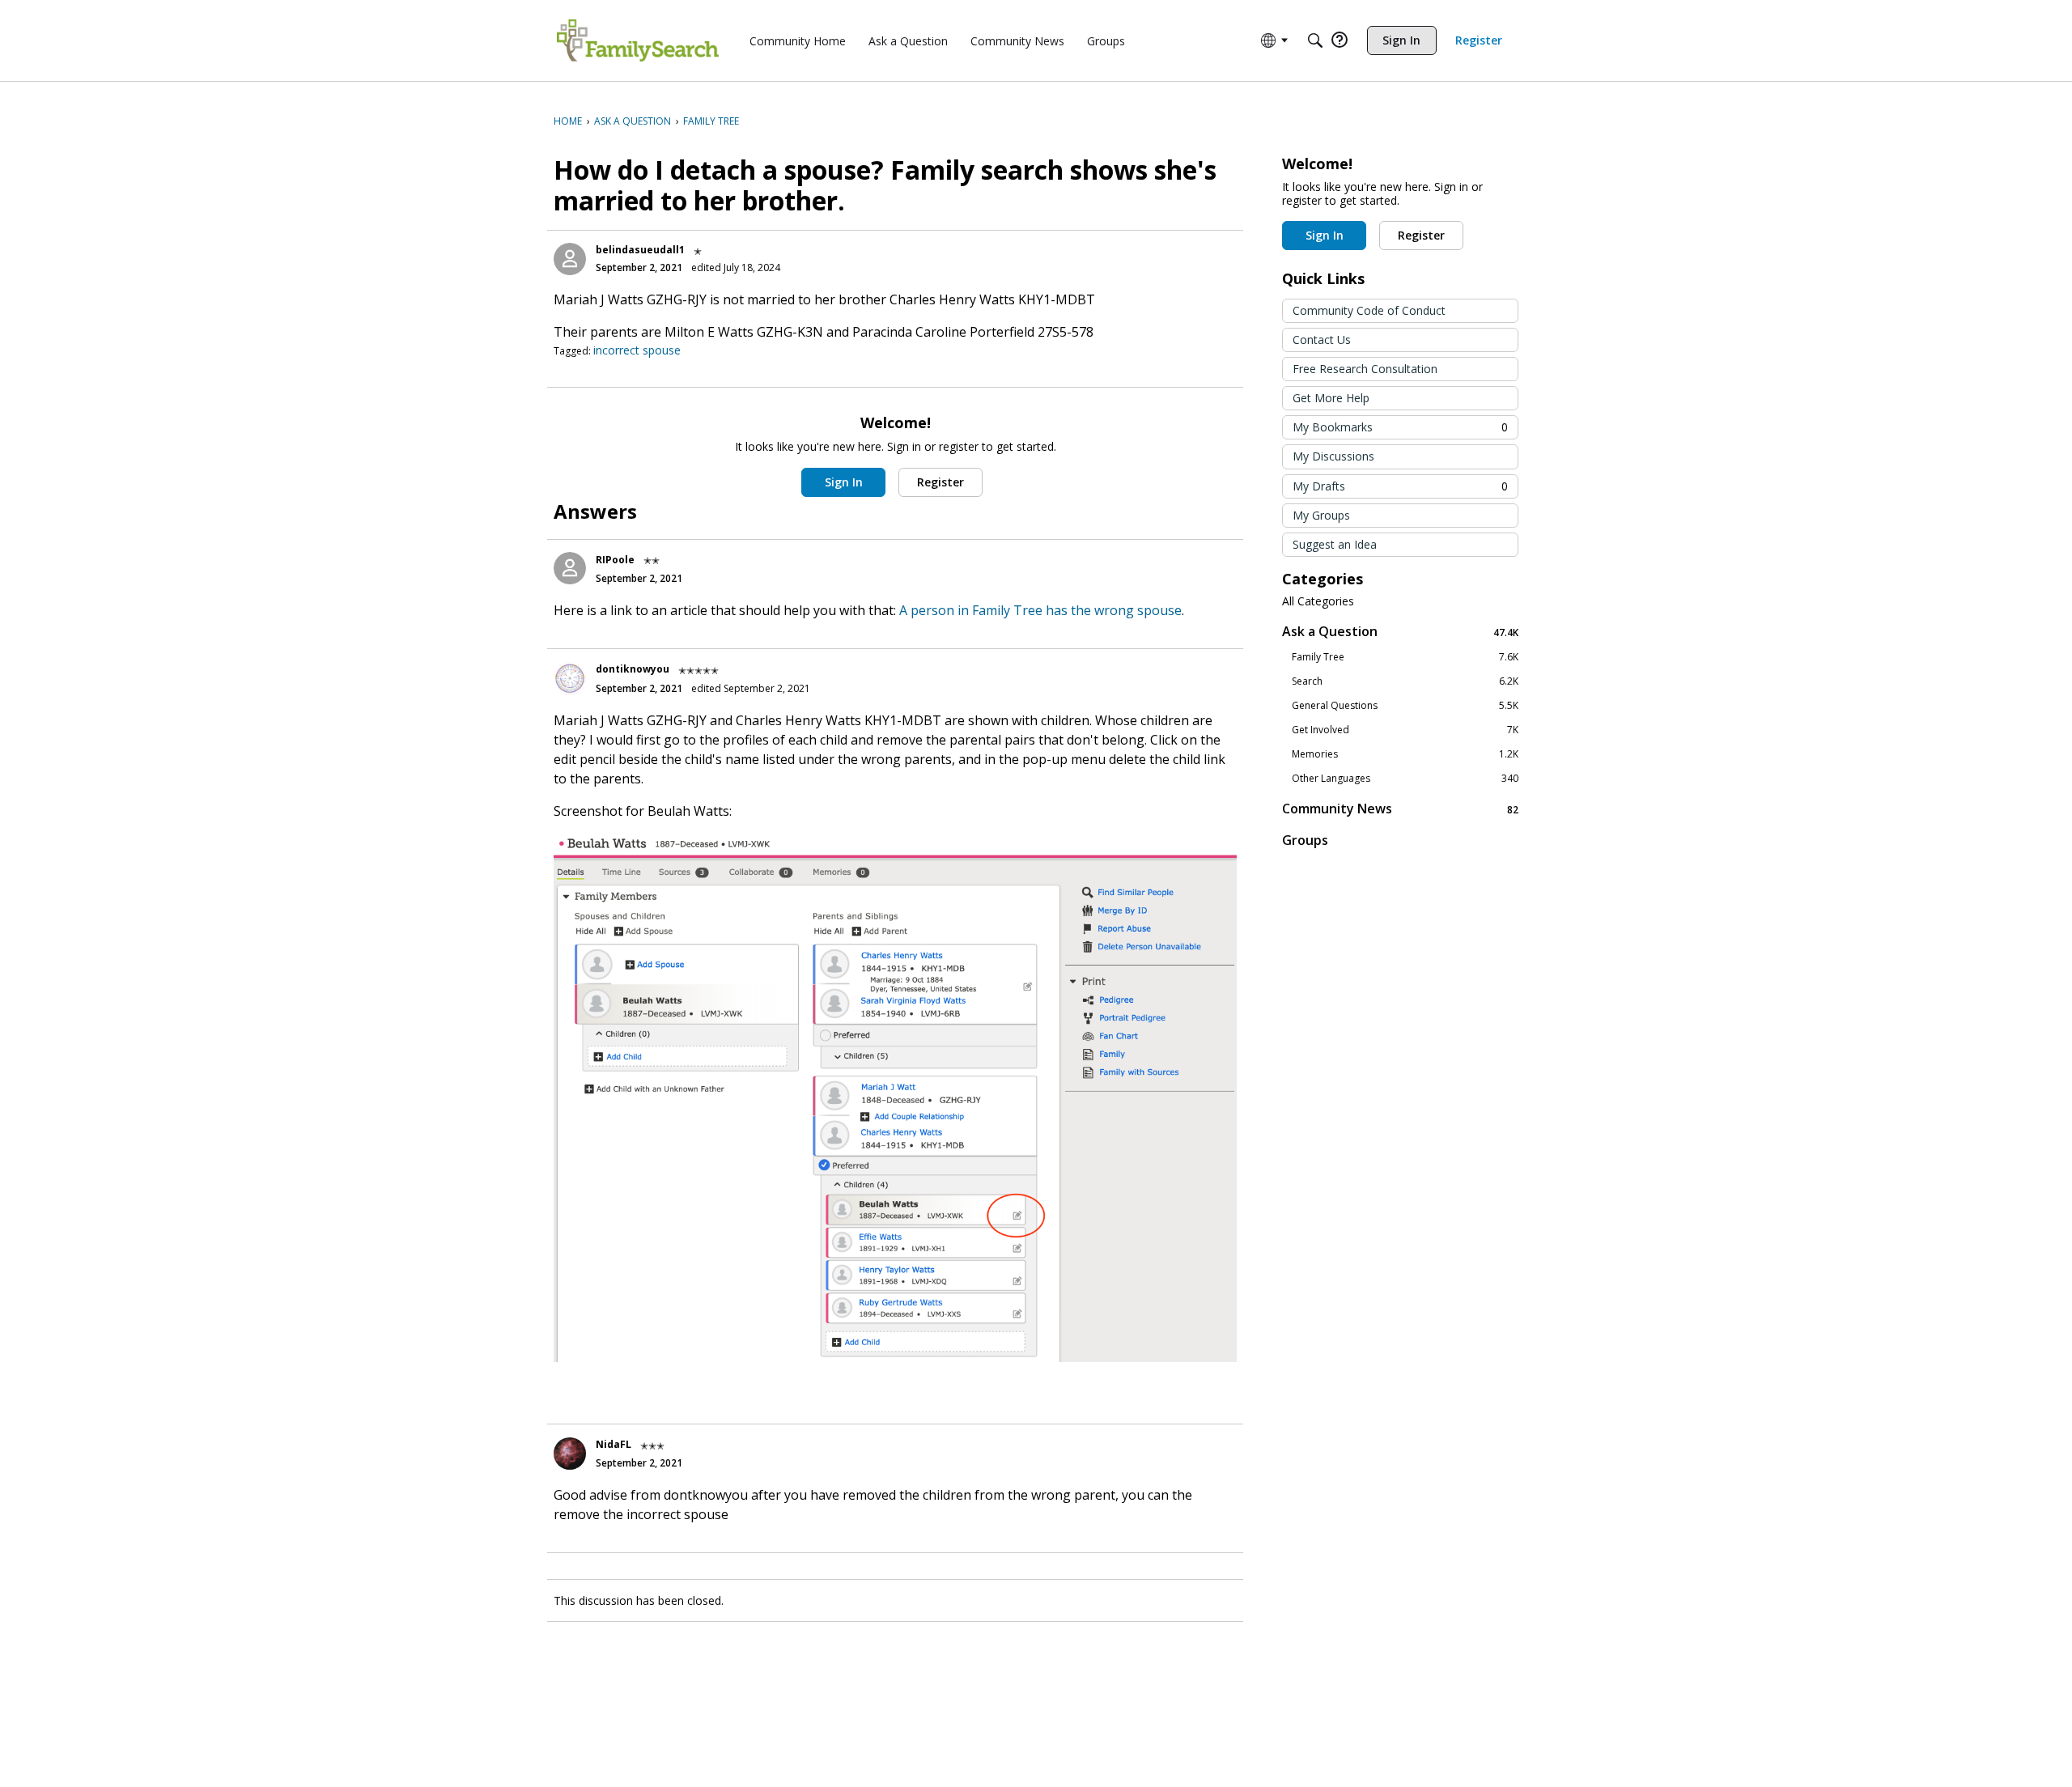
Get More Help (1331, 398)
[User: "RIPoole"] (570, 568)
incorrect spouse (637, 350)
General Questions (1405, 706)
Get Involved (1405, 730)
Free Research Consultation (1365, 369)
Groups (1305, 840)
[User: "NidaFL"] (570, 1454)
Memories (1405, 754)
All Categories (1318, 601)
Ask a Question (1400, 632)
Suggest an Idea (1335, 544)
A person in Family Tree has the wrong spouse (1040, 610)
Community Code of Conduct (1369, 310)
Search (1405, 681)
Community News (1400, 809)
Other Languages (1405, 779)
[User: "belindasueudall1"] (570, 259)
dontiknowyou (633, 669)
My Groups (1321, 515)
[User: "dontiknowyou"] (570, 678)
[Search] (1315, 40)
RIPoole (615, 560)
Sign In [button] (844, 482)
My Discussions (1333, 456)
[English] (638, 40)
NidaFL (614, 1444)
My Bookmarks (1400, 427)
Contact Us (1322, 340)
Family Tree (1405, 657)
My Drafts (1400, 486)
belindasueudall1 (640, 250)
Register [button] (940, 482)
